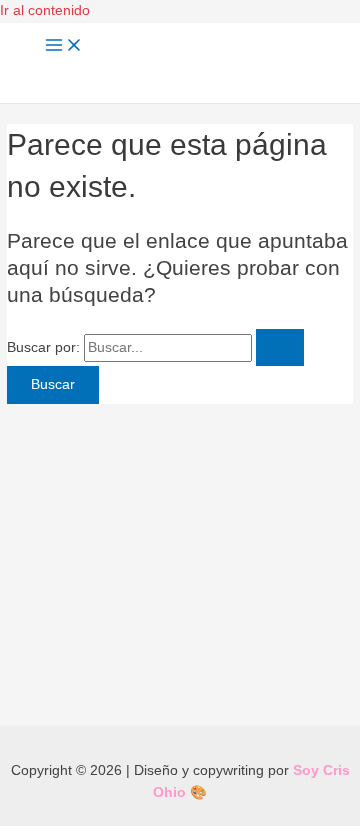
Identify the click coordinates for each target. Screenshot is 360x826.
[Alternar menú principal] (64, 46)
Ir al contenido (45, 10)
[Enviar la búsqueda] (280, 348)
